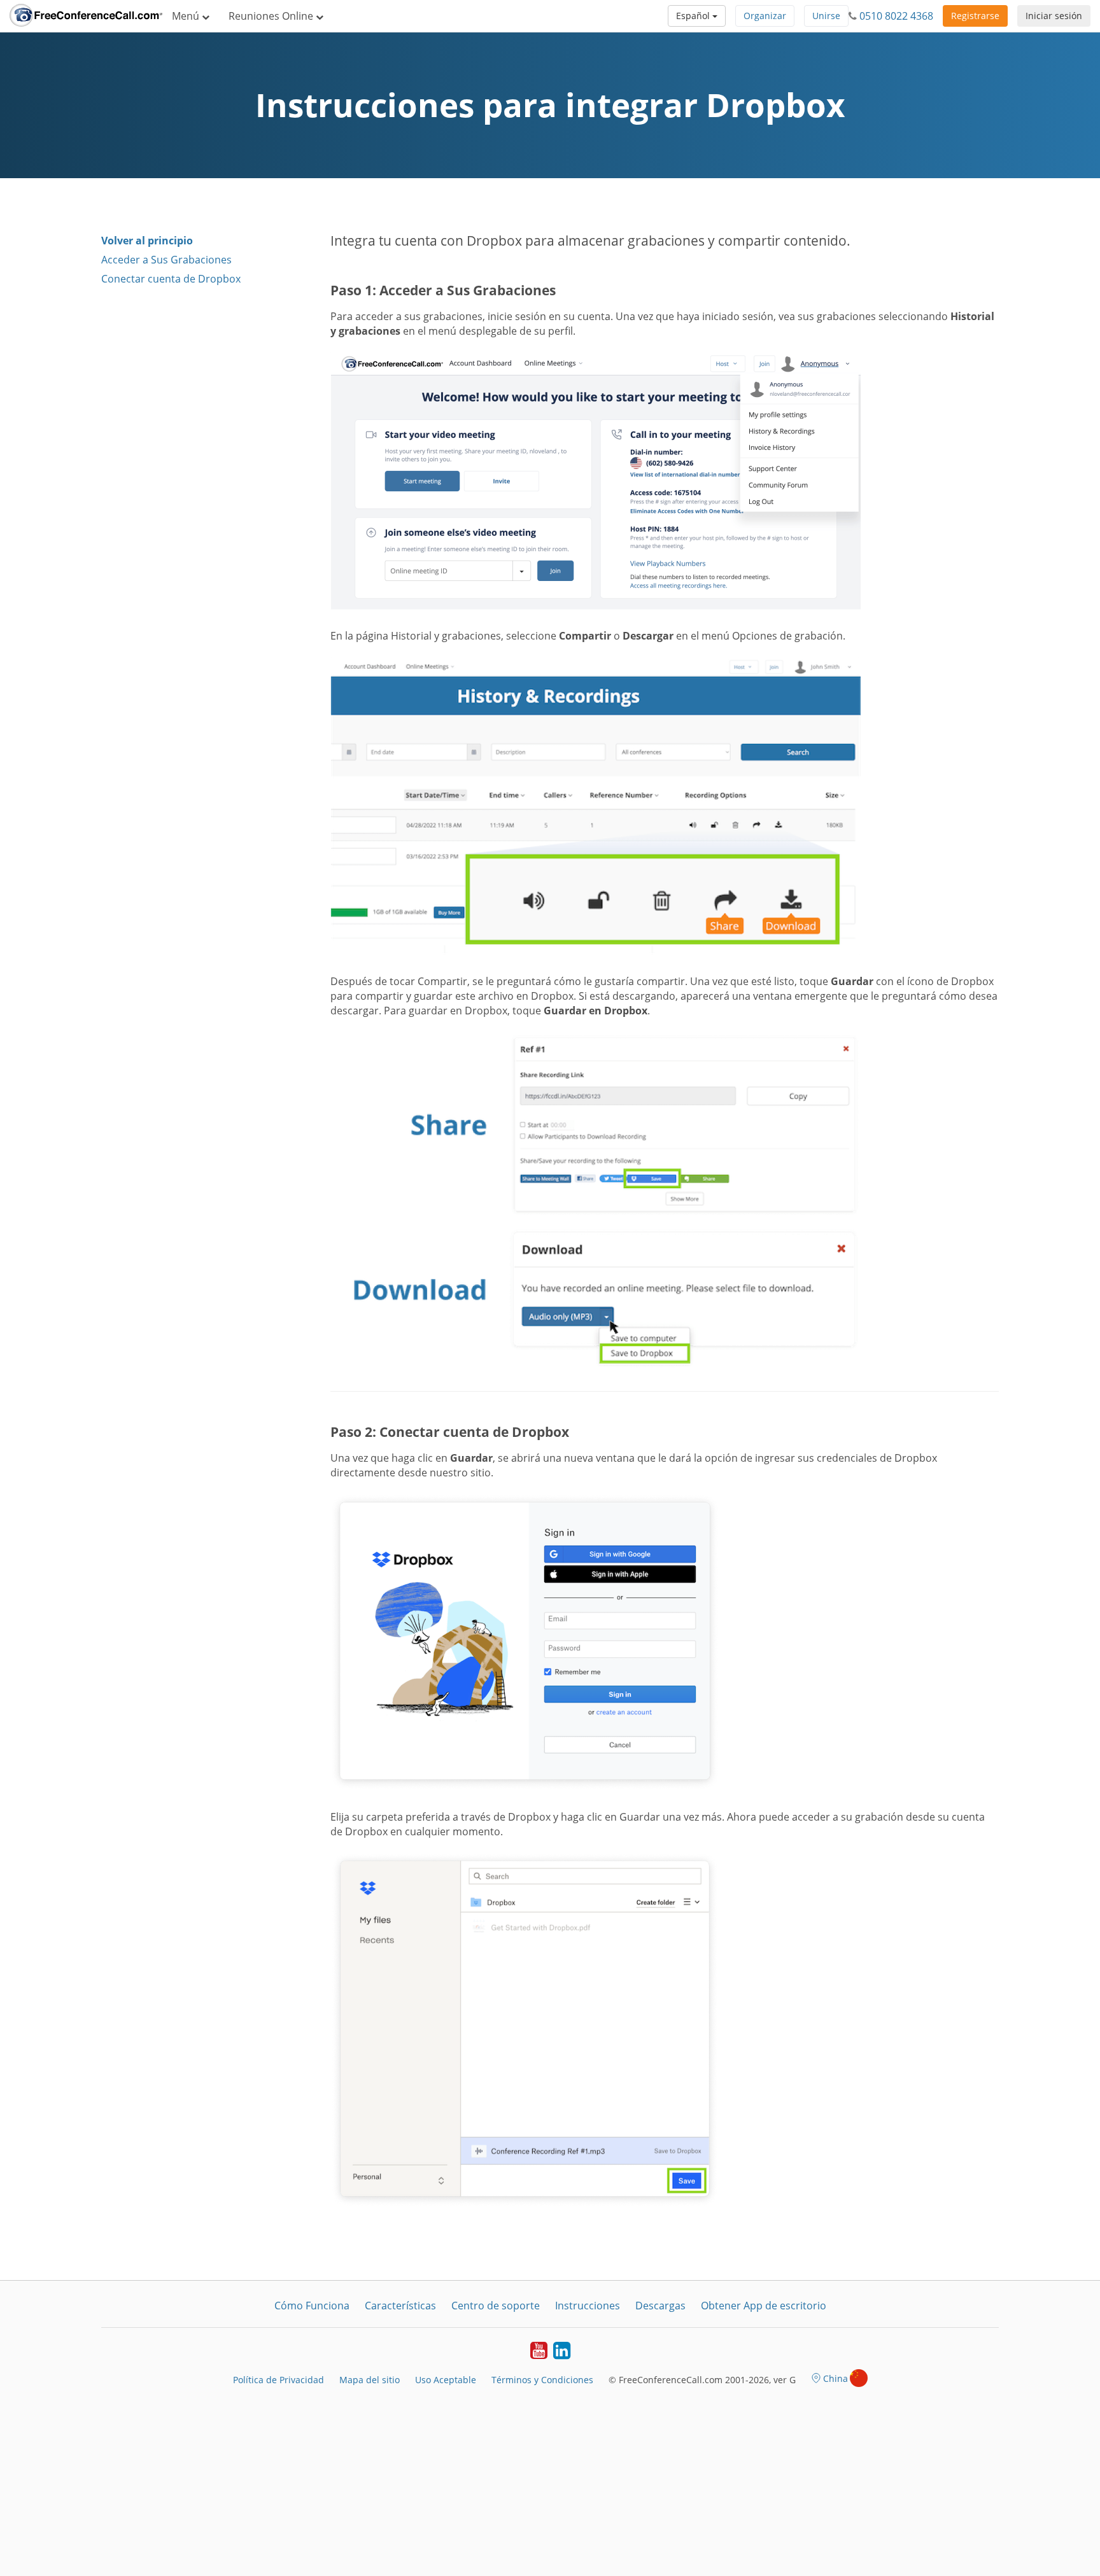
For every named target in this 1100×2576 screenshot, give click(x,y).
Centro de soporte (496, 2306)
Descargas (660, 2306)
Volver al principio (147, 241)
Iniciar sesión (1054, 16)
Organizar (765, 16)
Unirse (826, 16)
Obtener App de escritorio (764, 2306)
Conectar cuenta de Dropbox (171, 279)
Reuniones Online (272, 16)
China (836, 2378)
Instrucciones (588, 2306)
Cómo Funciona (312, 2306)
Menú (187, 16)
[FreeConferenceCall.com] (86, 16)
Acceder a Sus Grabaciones (166, 260)
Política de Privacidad (279, 2380)
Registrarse (975, 16)
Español (694, 16)
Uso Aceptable (446, 2380)
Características (400, 2306)
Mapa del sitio (370, 2380)
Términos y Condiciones (542, 2380)
